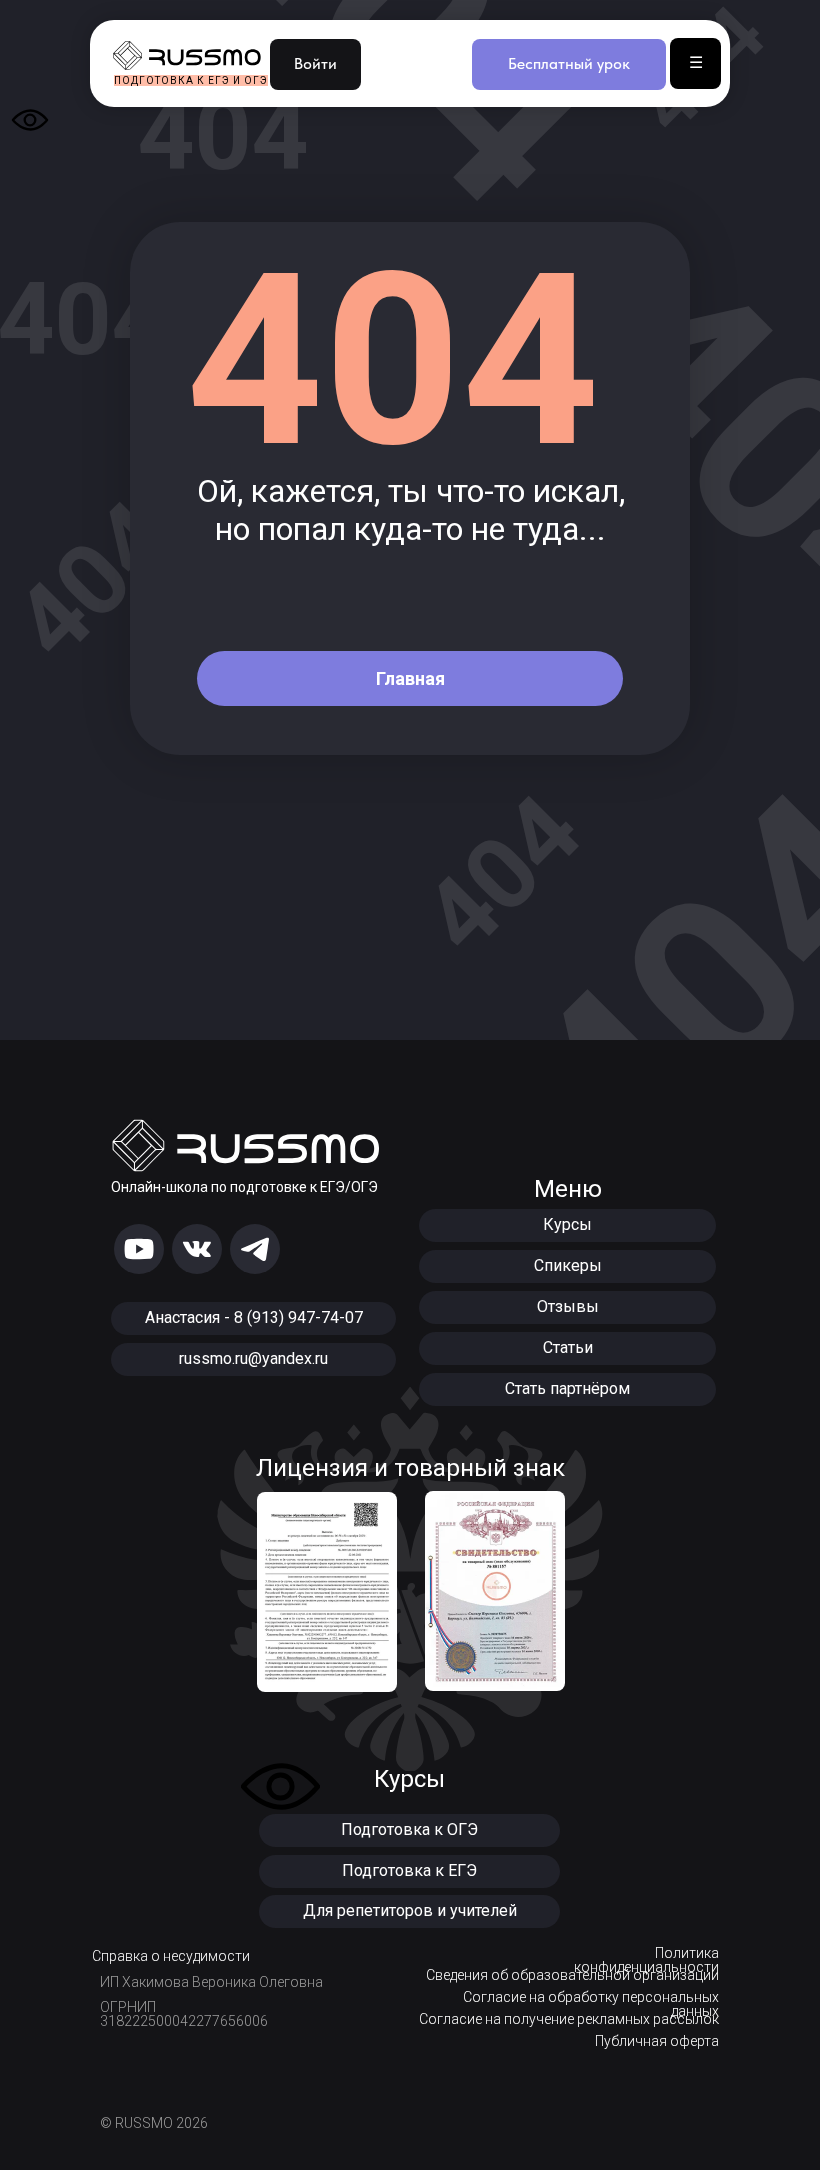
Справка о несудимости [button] (171, 1956)
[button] (409, 1830)
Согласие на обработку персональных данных (591, 2004)
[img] (139, 1249)
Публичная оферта (657, 2041)
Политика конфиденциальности (646, 1960)
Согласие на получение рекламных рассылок (569, 2019)
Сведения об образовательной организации (572, 1975)
